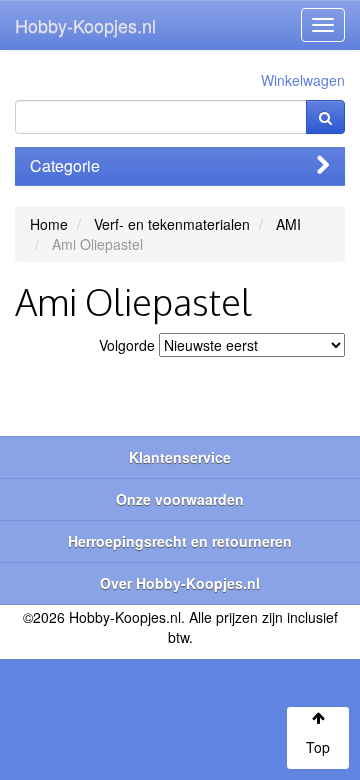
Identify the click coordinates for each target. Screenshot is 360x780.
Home (49, 224)
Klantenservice (180, 457)
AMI (288, 224)
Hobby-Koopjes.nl (85, 25)
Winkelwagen (303, 80)
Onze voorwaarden (180, 499)
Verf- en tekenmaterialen (172, 224)
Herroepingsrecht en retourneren (180, 541)
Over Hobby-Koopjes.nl (180, 583)
